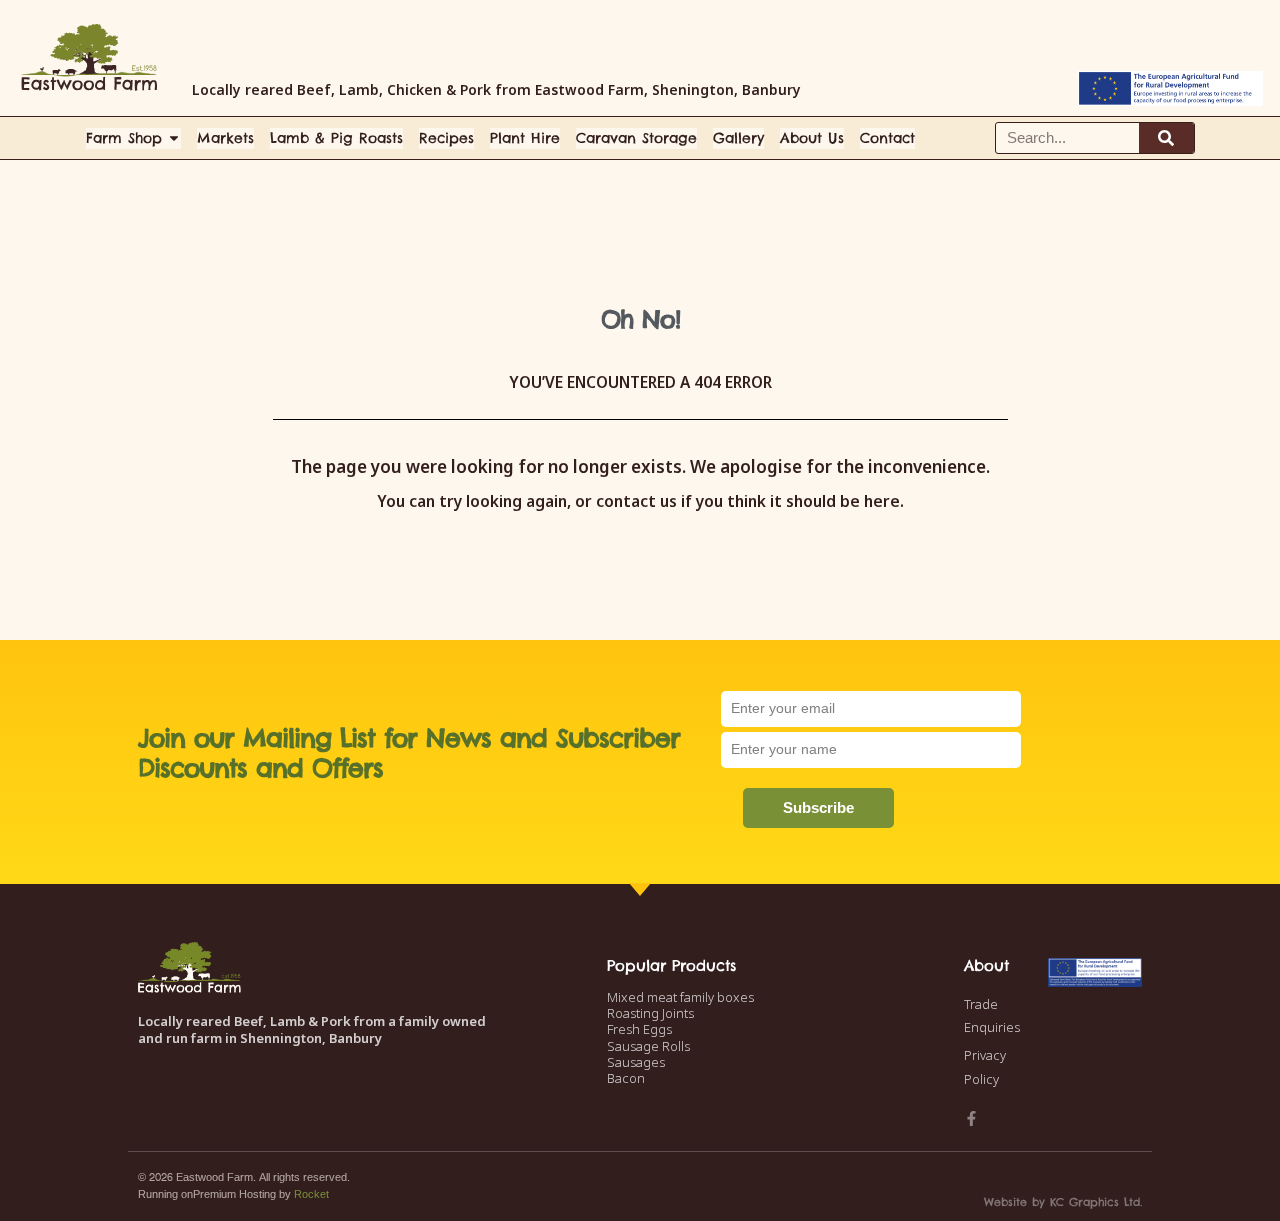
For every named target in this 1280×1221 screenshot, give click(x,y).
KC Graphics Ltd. (1096, 1202)
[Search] (1166, 138)
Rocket (311, 1194)
